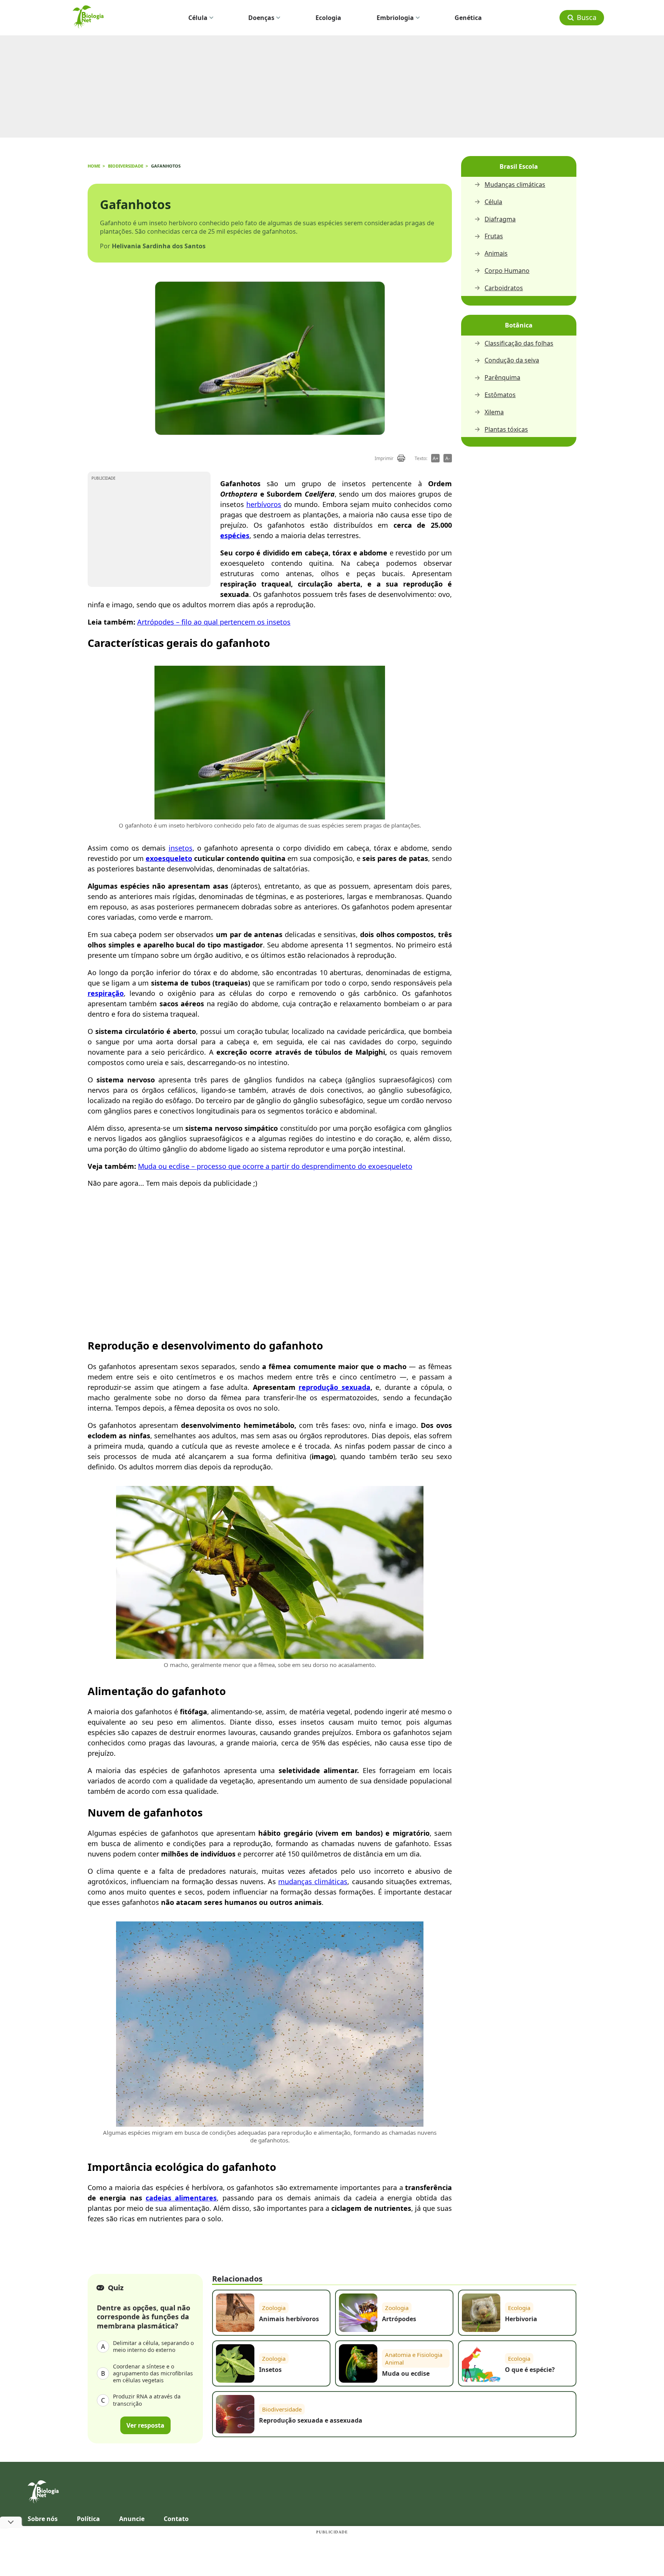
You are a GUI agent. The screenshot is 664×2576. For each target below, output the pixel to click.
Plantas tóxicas (506, 430)
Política (88, 2519)
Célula (198, 18)
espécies (235, 535)
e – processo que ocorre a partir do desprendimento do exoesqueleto (299, 1166)
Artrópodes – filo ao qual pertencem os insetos (214, 622)
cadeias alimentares (181, 2198)
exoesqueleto (169, 858)
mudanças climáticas (313, 1881)
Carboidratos (504, 288)
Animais (496, 253)
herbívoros (264, 504)
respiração (106, 993)
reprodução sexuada (334, 1387)
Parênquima (502, 378)
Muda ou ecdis (162, 1166)
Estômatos (500, 395)
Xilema (494, 412)
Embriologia (395, 18)
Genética (468, 18)
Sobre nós (43, 2519)
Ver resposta (145, 2425)
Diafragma (500, 219)
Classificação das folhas (519, 343)
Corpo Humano (507, 271)
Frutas (494, 236)
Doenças (261, 18)
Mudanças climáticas (515, 185)
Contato (176, 2519)
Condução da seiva (512, 360)
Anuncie (132, 2519)
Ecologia (328, 18)
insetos (181, 848)
